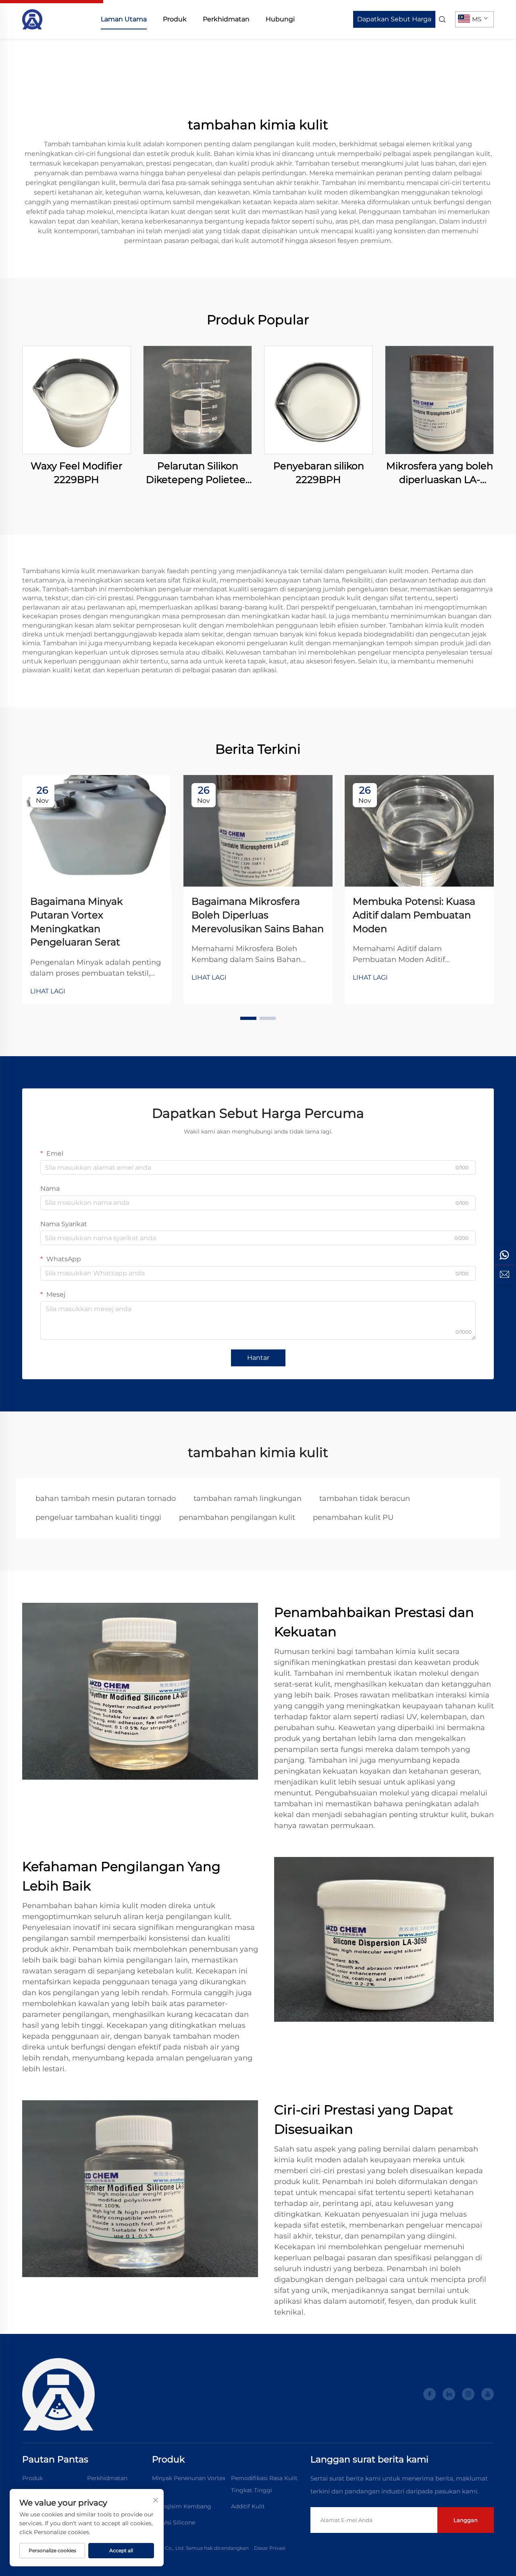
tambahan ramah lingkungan (248, 1498)
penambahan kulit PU (353, 1517)
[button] (248, 1018)
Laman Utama (124, 19)
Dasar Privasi (270, 2548)
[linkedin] (449, 2394)
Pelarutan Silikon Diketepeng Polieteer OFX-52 (198, 473)
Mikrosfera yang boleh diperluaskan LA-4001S (440, 473)
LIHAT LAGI (48, 991)
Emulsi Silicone (174, 2522)
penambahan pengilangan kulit (237, 1517)
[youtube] (488, 2394)
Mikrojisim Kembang (182, 2506)
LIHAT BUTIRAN (77, 400)
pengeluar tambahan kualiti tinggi (98, 1517)
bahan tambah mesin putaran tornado (106, 1498)
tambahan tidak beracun (365, 1498)
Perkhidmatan (226, 19)
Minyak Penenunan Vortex (189, 2478)
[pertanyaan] (504, 1275)
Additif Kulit (248, 2506)
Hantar (258, 1358)
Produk (175, 19)
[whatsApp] (504, 1255)
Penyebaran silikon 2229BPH (319, 473)
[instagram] (468, 2394)
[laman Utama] (32, 19)
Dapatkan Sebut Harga (394, 19)
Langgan (466, 2520)
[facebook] (430, 2394)
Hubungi (280, 19)
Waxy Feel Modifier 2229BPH (77, 473)
